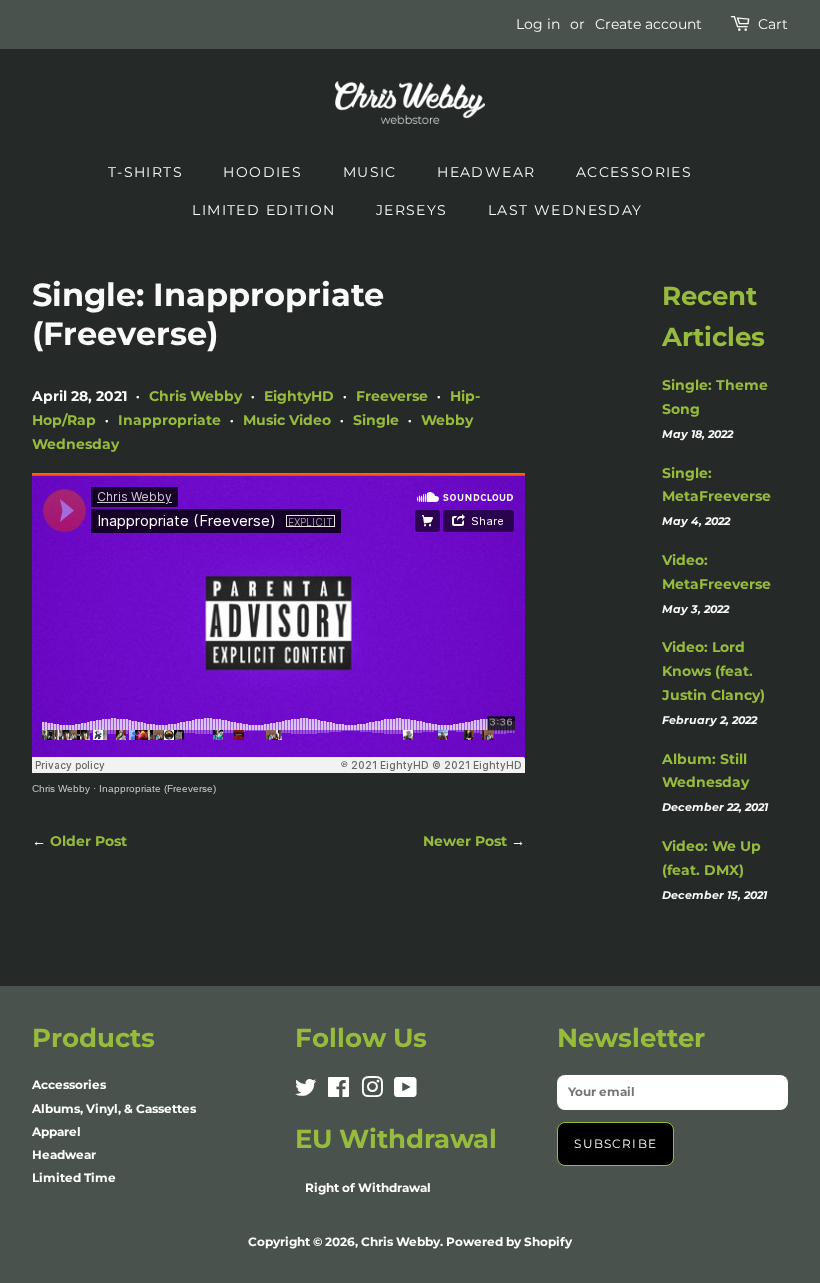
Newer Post (465, 841)
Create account (648, 24)
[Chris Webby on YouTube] (405, 1091)
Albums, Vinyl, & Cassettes (114, 1108)
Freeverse (392, 396)
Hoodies (262, 172)
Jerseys (412, 210)
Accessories (634, 172)
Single (376, 420)
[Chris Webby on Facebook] (338, 1091)
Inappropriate (169, 420)
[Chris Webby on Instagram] (372, 1091)
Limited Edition (263, 210)
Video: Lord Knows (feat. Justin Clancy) (713, 671)
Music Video (287, 420)
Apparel (56, 1131)
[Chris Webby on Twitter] (306, 1091)
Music (370, 172)
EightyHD (299, 396)
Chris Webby (195, 396)
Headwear (486, 172)
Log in (538, 24)
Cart (773, 24)
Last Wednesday (565, 210)
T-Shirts (145, 172)
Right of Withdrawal (368, 1187)
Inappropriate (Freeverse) (157, 788)
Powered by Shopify (509, 1241)
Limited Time (74, 1177)
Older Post (88, 841)
